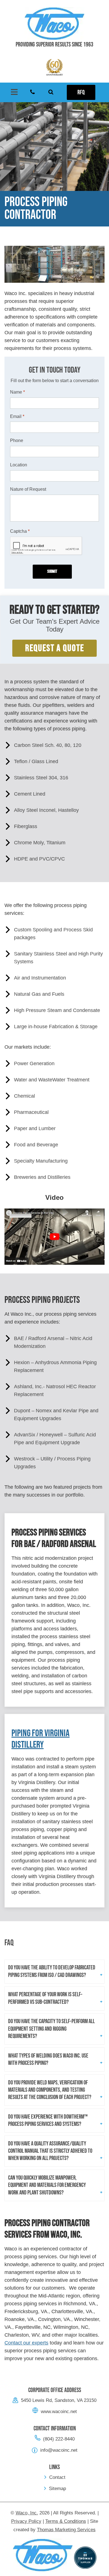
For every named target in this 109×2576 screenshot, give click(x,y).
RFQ (81, 93)
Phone (17, 440)
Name (17, 392)
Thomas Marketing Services (66, 2530)
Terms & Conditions (66, 2521)
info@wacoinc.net (59, 2450)
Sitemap (57, 2489)
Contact (57, 2477)
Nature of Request (28, 489)
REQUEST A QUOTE (55, 648)
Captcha (20, 531)
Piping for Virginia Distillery (41, 1739)
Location (19, 465)
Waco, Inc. (27, 2513)
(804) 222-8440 (59, 2439)
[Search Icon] (51, 92)
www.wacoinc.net (59, 2412)
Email (17, 416)
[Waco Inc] (54, 24)
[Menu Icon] (14, 92)
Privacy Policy (26, 2521)
